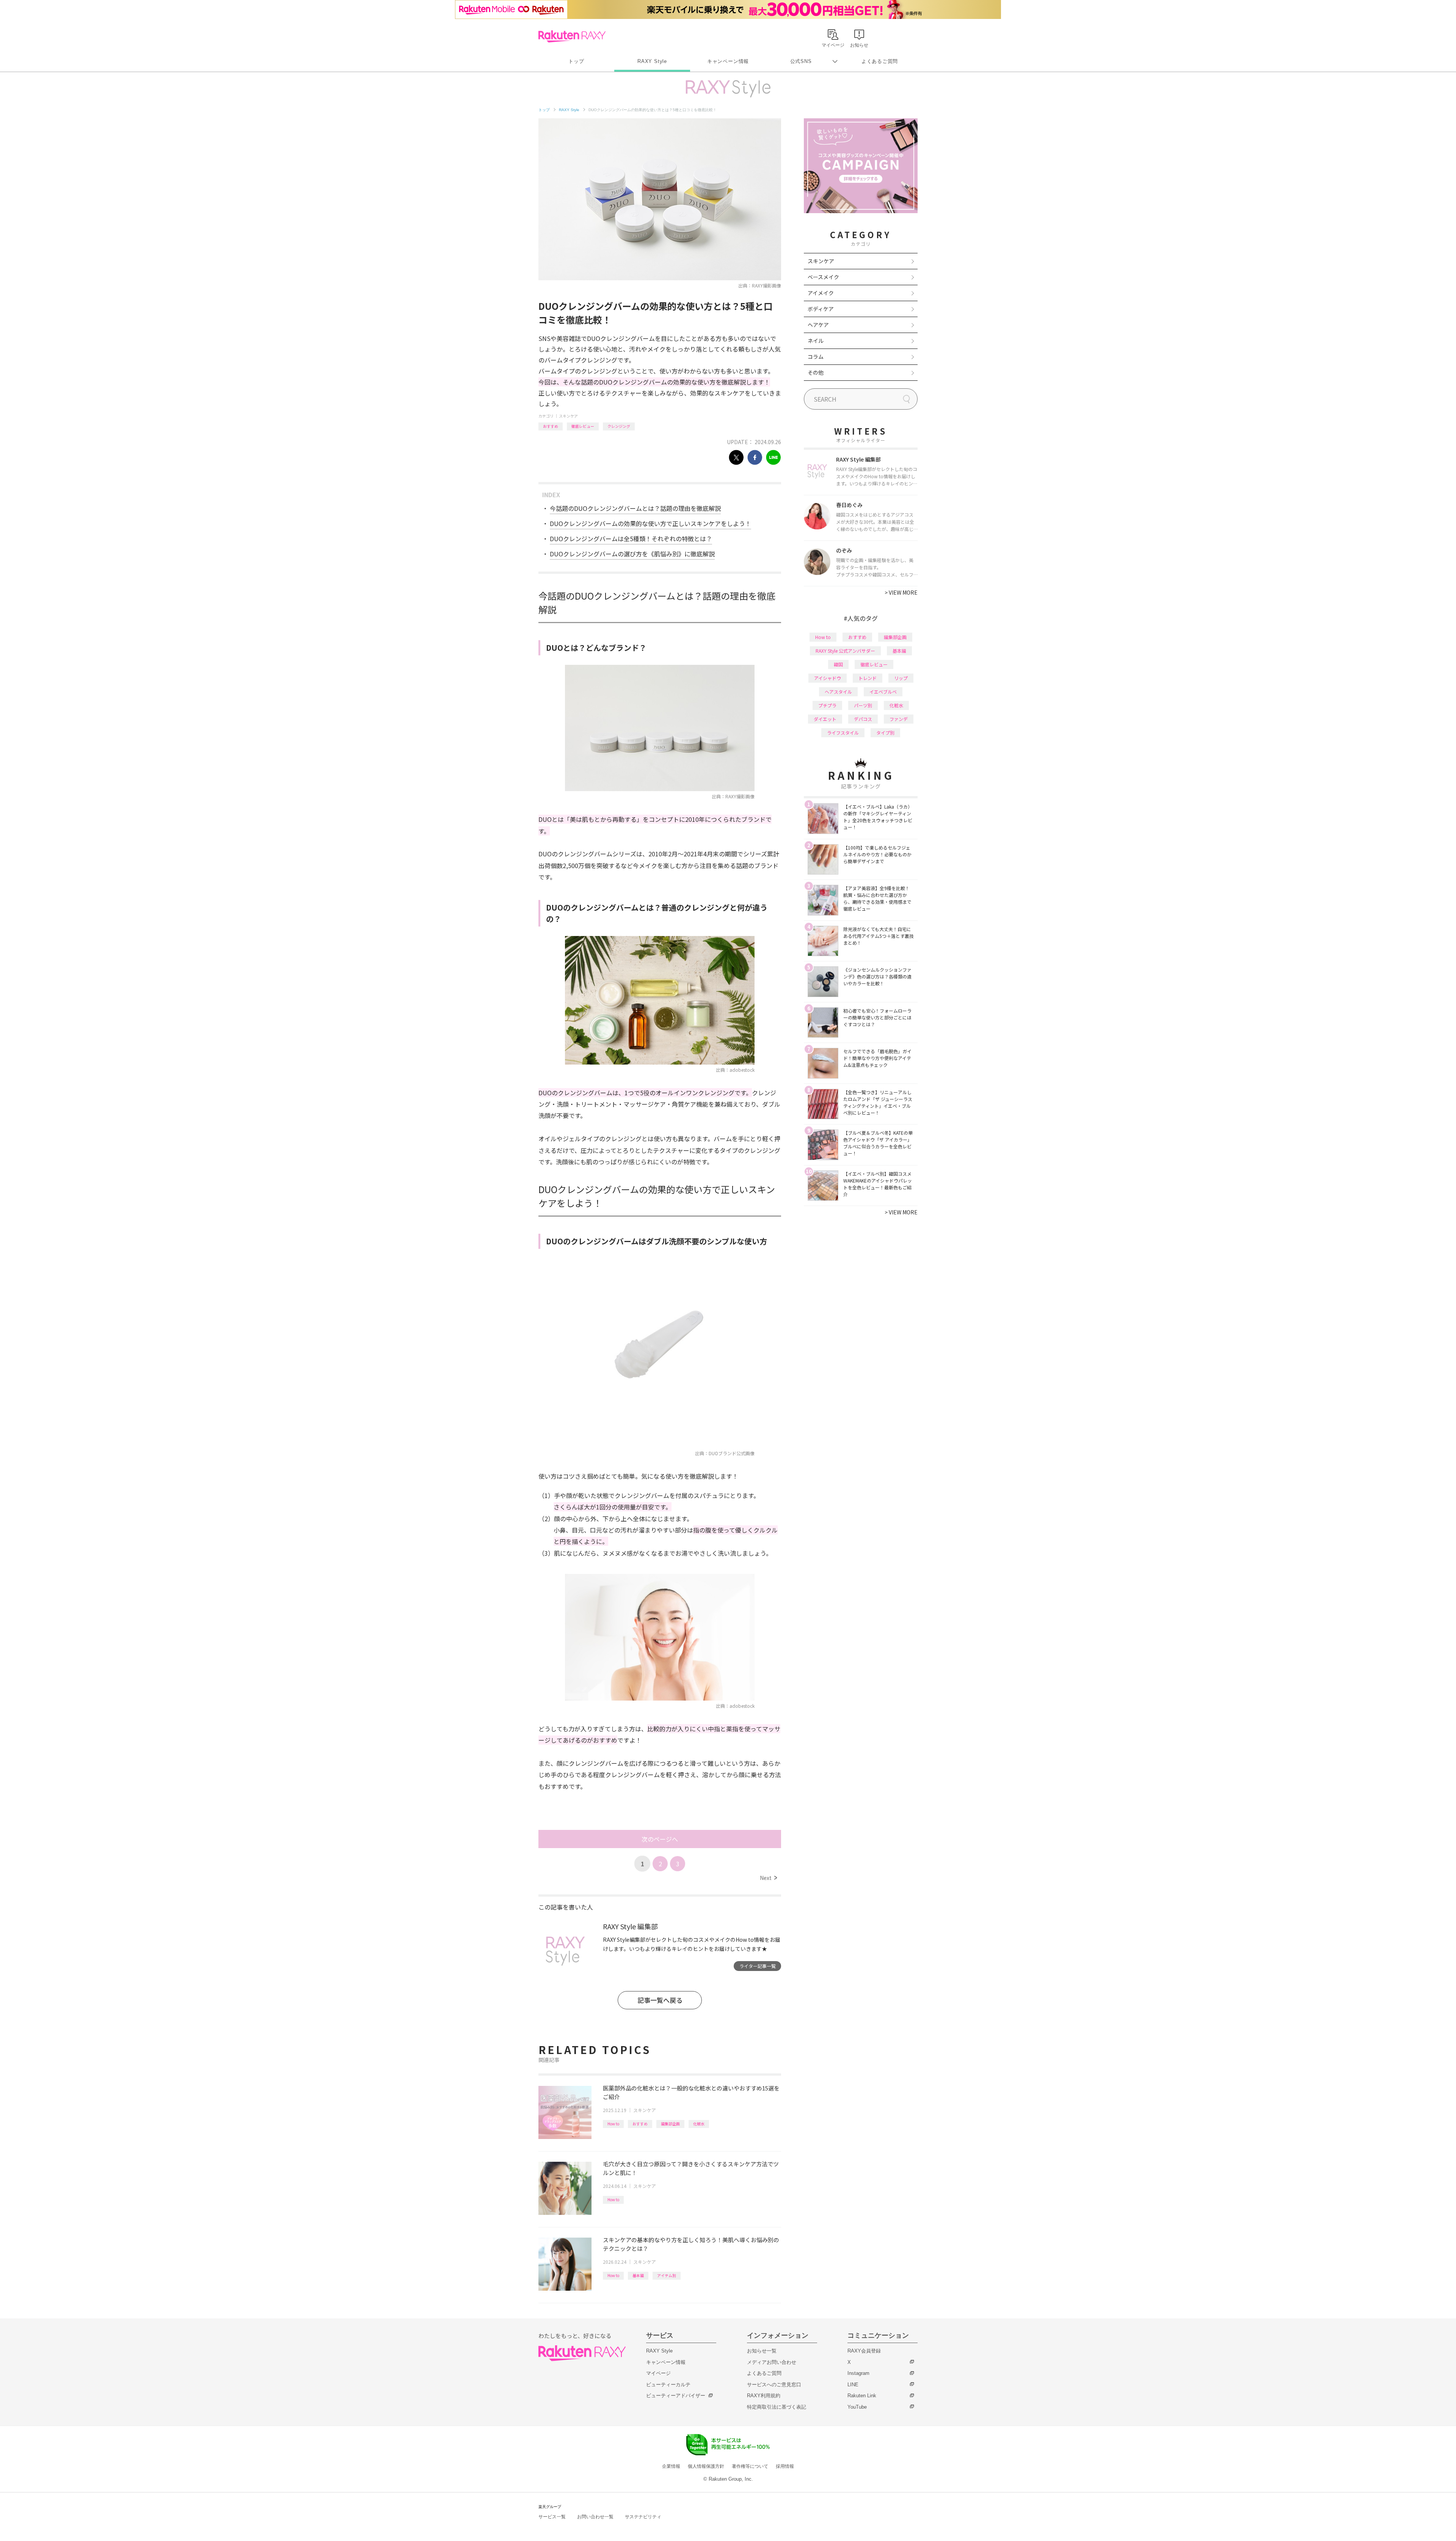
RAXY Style (652, 61)
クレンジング (619, 426)
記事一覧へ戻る (660, 2000)
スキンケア (568, 416)
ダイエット (825, 719)
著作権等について (750, 2466)
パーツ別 (863, 705)
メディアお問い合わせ (772, 2362)
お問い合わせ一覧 (595, 2517)
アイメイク (821, 293)
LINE (853, 2385)
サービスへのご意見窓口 (774, 2385)
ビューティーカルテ (668, 2385)
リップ (901, 678)
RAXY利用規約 (764, 2396)
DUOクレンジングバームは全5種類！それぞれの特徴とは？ (631, 539)
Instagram (858, 2373)
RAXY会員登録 (864, 2351)
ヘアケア (818, 325)
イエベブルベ (883, 692)
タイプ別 (885, 733)
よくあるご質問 (880, 61)
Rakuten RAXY (572, 36)
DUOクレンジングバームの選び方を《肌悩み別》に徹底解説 (632, 554)
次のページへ (660, 1839)
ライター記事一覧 (758, 1966)
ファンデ (899, 719)
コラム (816, 356)
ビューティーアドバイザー (676, 2396)
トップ (576, 61)
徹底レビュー (583, 426)
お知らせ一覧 (762, 2351)
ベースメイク (823, 277)
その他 (816, 372)
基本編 (638, 2275)
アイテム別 (667, 2275)
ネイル (816, 341)
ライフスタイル (843, 733)
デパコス (863, 719)
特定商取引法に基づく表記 (777, 2407)
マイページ (658, 2373)
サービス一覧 (552, 2517)
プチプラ (827, 705)
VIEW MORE (901, 592)
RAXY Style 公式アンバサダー (845, 651)
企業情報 (671, 2466)
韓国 (838, 664)
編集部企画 (670, 2124)
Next (768, 1878)
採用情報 (785, 2466)
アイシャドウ (828, 678)
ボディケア (821, 309)
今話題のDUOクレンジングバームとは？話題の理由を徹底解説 (635, 508)
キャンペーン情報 (728, 61)
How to (613, 2124)
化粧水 (699, 2124)
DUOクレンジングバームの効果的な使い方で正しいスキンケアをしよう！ (650, 523)
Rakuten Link (862, 2396)
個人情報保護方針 (706, 2466)
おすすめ (551, 426)
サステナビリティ (643, 2517)
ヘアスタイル (838, 692)
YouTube (857, 2407)
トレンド (868, 678)
